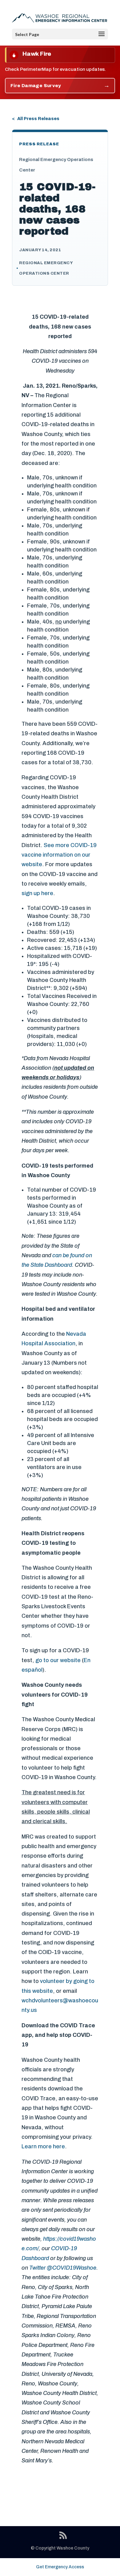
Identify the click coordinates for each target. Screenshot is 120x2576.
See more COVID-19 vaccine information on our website (59, 855)
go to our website (58, 1660)
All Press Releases (38, 119)
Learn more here (43, 2146)
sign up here (37, 893)
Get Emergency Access (60, 2567)
